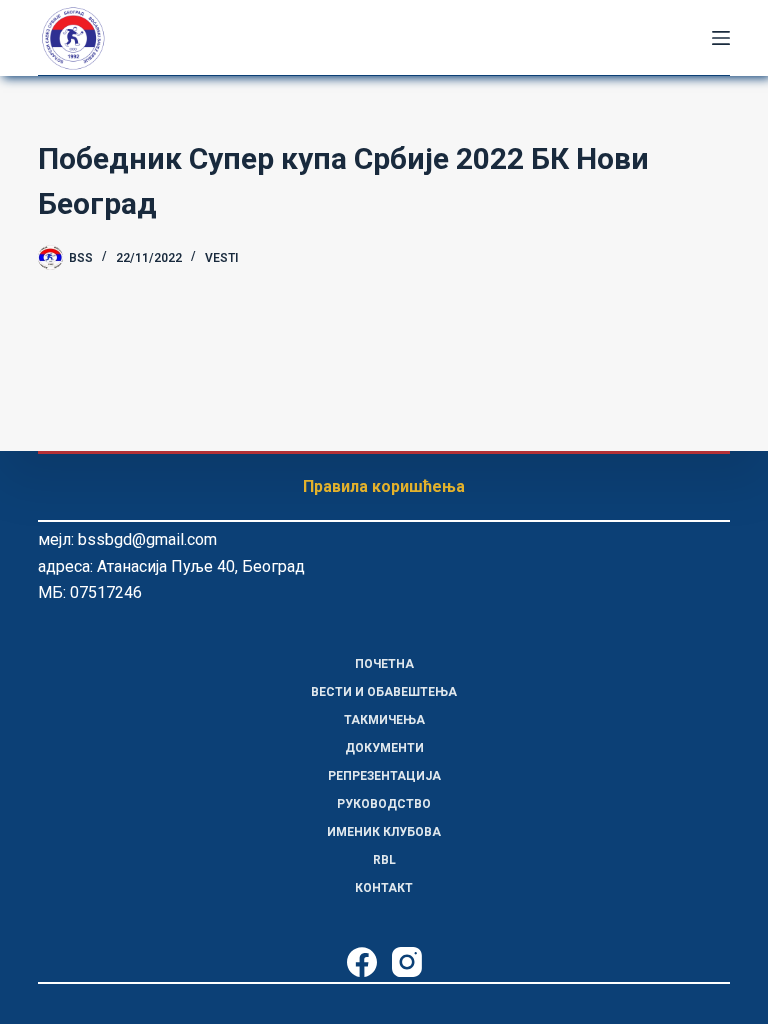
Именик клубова (384, 832)
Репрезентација (384, 776)
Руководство (384, 804)
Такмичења (384, 720)
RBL (384, 860)
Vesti (221, 258)
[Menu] (721, 38)
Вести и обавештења (384, 692)
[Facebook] (362, 962)
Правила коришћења (384, 486)
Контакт (384, 888)
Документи (384, 748)
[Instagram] (407, 962)
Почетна (384, 664)
